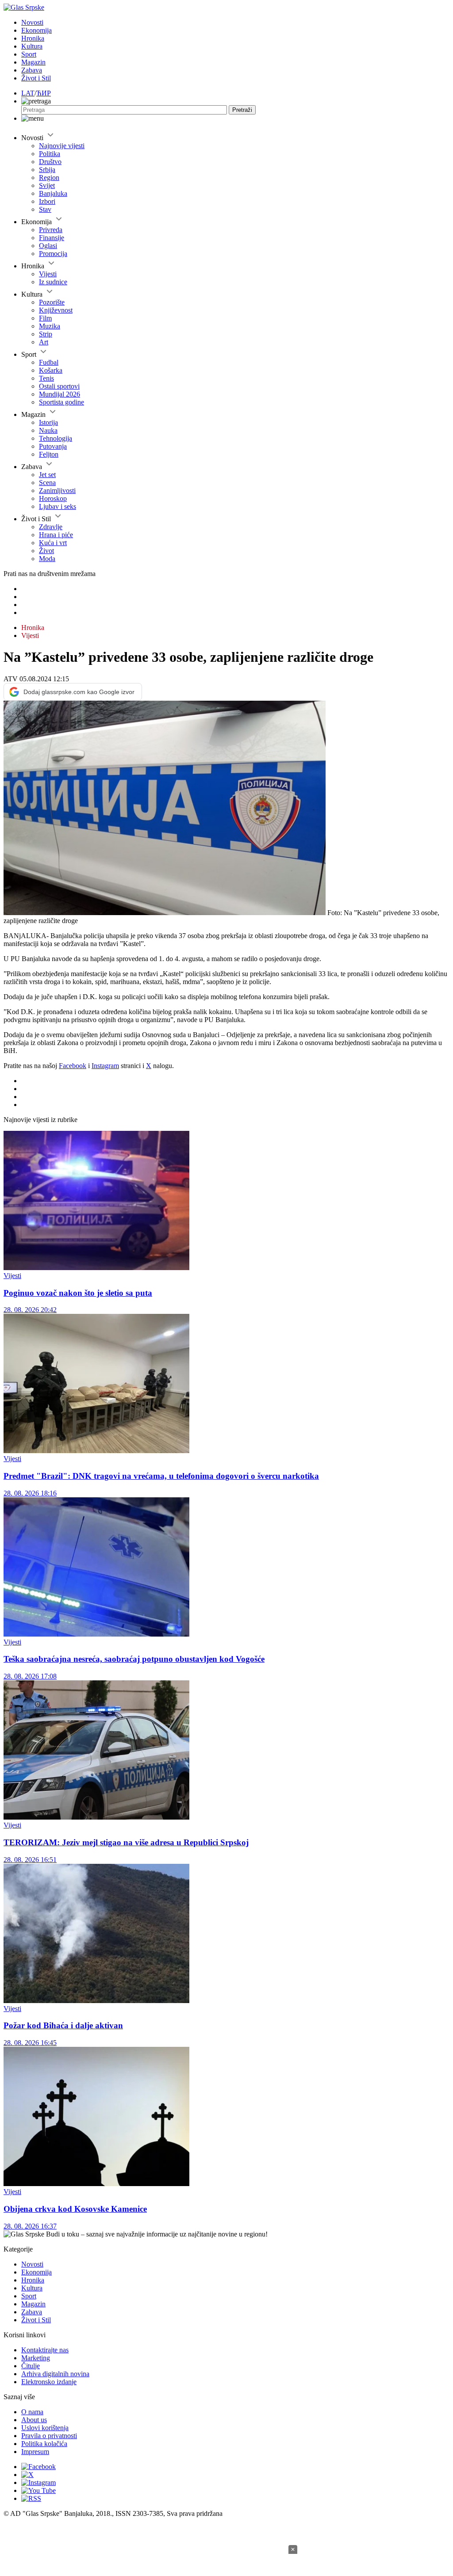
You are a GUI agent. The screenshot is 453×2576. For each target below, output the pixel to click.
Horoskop (53, 498)
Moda (47, 559)
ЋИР (44, 93)
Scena (47, 483)
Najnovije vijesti (62, 146)
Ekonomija (36, 30)
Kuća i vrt (53, 543)
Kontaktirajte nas (45, 2350)
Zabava (32, 70)
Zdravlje (51, 527)
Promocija (53, 254)
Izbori (47, 201)
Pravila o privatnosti (49, 2436)
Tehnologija (56, 438)
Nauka (48, 430)
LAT (28, 93)
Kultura (32, 46)
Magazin (33, 62)
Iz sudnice (53, 282)
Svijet (47, 185)
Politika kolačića (44, 2444)
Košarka (51, 370)
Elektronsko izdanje (49, 2382)
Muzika (50, 326)
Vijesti (48, 274)
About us (34, 2420)
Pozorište (52, 302)
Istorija (48, 422)
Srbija (47, 170)
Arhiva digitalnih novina (55, 2374)
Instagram (105, 1066)
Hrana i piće (56, 535)
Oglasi (48, 246)
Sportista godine (61, 402)
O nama (32, 2412)
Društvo (50, 162)
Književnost (56, 310)
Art (44, 342)
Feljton (49, 454)
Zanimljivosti (57, 490)
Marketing (36, 2358)
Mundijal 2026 (60, 394)
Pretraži (242, 110)
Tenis (46, 378)
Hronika (33, 38)
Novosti (32, 22)
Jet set (47, 475)
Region (49, 177)
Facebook (73, 1066)
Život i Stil (36, 78)
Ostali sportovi (59, 386)
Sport (29, 54)
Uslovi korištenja (45, 2428)
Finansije (52, 238)
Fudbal (49, 362)
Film (45, 318)
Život (46, 551)
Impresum (35, 2452)
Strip (46, 334)
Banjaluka (53, 193)
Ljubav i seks (58, 506)
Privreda (51, 230)
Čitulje (31, 2366)
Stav (45, 209)
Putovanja (53, 446)
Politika (50, 154)
